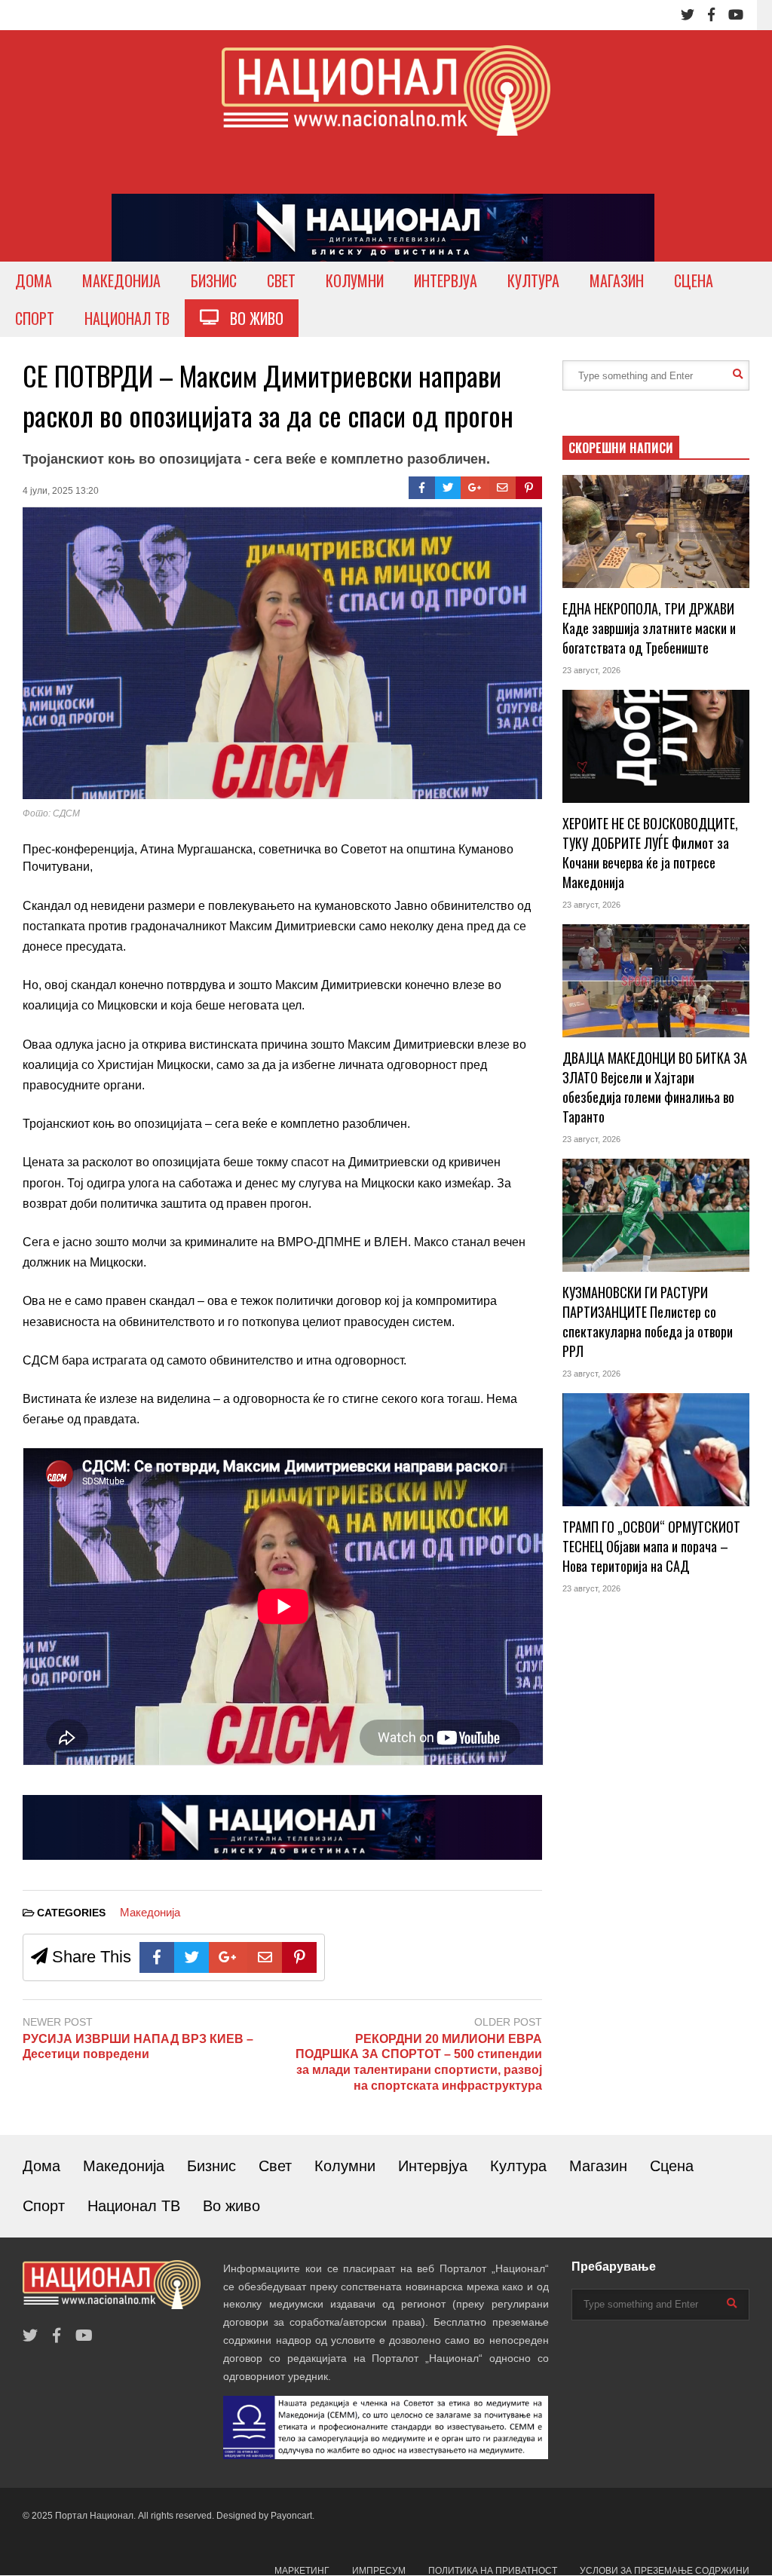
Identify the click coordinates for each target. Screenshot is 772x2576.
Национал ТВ (134, 2206)
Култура (518, 2166)
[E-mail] (502, 488)
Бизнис (211, 2166)
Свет (275, 2166)
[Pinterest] (529, 488)
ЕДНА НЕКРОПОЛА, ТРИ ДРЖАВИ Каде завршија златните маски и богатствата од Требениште (649, 628)
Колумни (345, 2166)
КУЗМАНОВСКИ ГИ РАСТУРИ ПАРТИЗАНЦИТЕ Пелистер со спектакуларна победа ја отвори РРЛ (648, 1322)
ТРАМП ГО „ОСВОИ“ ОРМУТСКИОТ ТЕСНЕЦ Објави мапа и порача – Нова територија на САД (651, 1546)
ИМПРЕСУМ (379, 2571)
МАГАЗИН (617, 280)
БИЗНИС (214, 280)
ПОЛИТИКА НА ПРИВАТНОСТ (493, 2571)
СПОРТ (35, 318)
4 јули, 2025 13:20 (61, 491)
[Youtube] (736, 15)
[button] (282, 850)
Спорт (44, 2206)
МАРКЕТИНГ (302, 2571)
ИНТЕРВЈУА (446, 280)
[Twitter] (688, 15)
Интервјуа (433, 2166)
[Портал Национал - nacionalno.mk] (386, 104)
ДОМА (34, 280)
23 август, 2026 (591, 670)
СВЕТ (281, 280)
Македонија (150, 1912)
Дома (41, 2166)
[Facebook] (711, 15)
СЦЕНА (694, 280)
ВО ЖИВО (251, 318)
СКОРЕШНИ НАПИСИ (621, 448)
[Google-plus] (475, 488)
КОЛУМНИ (355, 280)
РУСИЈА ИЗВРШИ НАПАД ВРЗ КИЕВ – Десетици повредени (138, 2047)
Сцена (672, 2166)
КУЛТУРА (533, 280)
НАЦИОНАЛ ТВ (127, 318)
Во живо (231, 2206)
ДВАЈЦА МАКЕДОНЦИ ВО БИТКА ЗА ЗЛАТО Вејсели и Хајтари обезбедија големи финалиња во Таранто (655, 1087)
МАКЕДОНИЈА (121, 280)
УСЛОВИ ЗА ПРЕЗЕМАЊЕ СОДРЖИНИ (665, 2571)
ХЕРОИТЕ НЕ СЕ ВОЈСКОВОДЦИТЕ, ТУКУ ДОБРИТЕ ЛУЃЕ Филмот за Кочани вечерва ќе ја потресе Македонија (650, 853)
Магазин (598, 2166)
